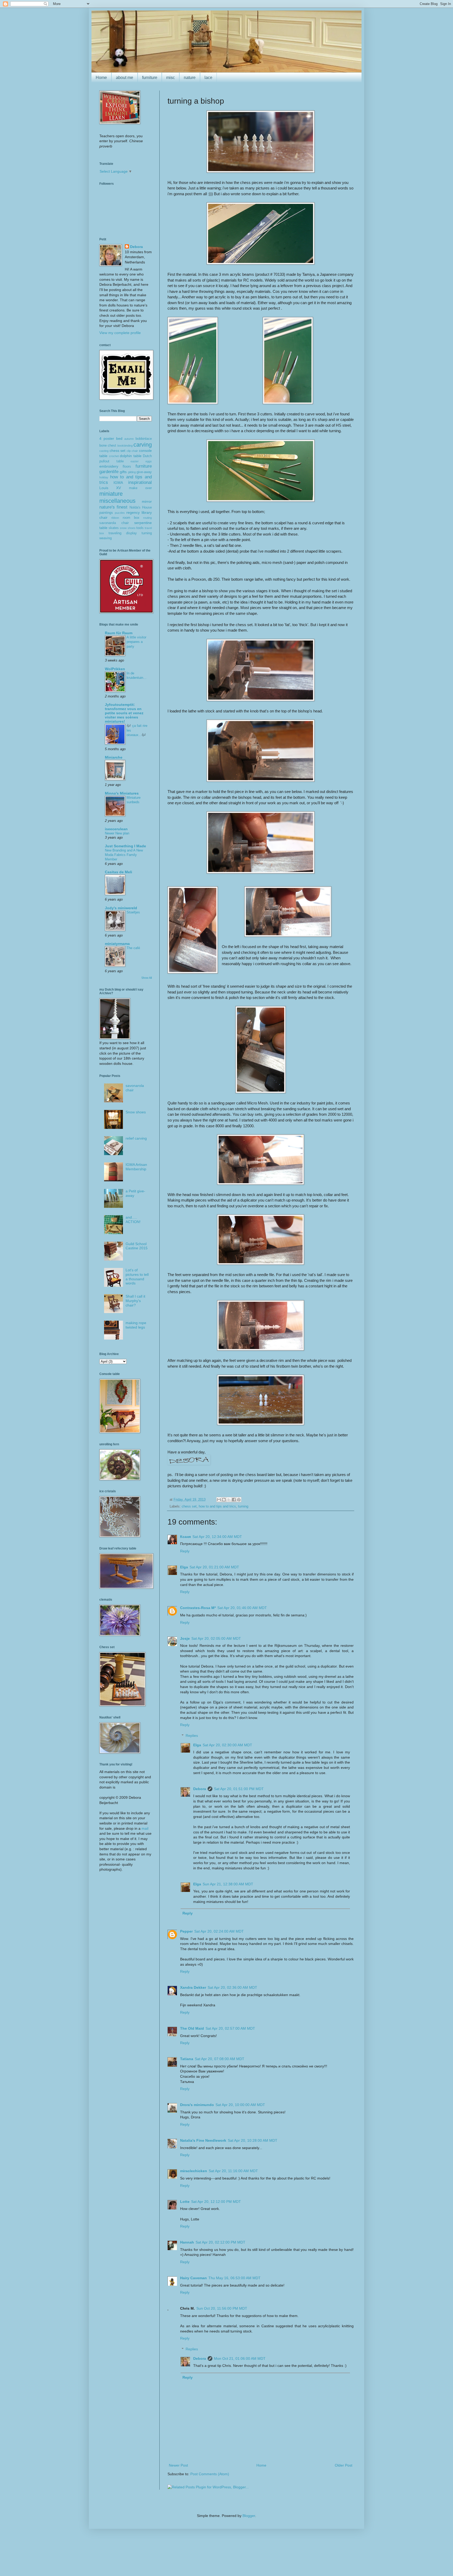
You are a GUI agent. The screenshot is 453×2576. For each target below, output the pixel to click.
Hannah (187, 2242)
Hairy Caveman (193, 2278)
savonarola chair (114, 523)
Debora (200, 1789)
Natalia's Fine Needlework (203, 2140)
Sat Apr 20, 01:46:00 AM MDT (242, 1608)
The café (133, 948)
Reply (185, 1551)
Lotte (185, 2202)
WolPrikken (115, 669)
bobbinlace (144, 439)
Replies (192, 1736)
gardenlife (109, 472)
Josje (185, 1638)
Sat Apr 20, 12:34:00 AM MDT (217, 1537)
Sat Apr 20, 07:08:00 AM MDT (220, 2059)
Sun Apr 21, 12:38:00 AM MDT (228, 1884)
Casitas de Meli (118, 872)
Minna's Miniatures (122, 793)
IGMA (118, 483)
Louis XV (110, 488)
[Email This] (219, 1500)
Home (101, 78)
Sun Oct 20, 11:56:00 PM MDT (222, 2308)
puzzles (120, 513)
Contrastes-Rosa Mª (198, 1608)
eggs (149, 461)
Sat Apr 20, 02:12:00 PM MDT (220, 2242)
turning (243, 1506)
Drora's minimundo (197, 2105)
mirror (147, 501)
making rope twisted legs (136, 1325)
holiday (104, 477)
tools (140, 528)
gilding (132, 472)
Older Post (344, 2465)
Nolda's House (141, 507)
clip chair (132, 451)
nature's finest (113, 507)
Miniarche (114, 757)
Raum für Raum (119, 633)
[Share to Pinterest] (239, 1500)
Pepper (186, 1931)
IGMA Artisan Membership (136, 1167)
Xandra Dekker (193, 1987)
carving (143, 445)
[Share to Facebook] (234, 1500)
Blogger (249, 2516)
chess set (189, 1506)
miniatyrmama (117, 944)
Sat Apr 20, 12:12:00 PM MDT (216, 2202)
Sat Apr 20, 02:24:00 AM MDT (219, 1931)
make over (140, 488)
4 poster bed (111, 438)
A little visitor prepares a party (136, 642)
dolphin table (131, 456)
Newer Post (178, 2465)
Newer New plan (117, 833)
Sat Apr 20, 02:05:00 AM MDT (216, 1638)
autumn (129, 439)
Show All (147, 978)
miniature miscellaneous (117, 497)
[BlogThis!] (224, 1500)
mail (145, 1828)
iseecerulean (116, 829)
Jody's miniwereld (121, 908)
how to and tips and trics (217, 1506)
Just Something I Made (125, 846)
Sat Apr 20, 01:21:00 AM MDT (214, 1567)
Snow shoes (136, 1112)
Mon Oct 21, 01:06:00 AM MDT (240, 2358)
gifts (123, 472)
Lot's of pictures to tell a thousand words (137, 1277)
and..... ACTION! (133, 1220)
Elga (184, 1567)
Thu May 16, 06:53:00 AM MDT (234, 2278)
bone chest (108, 446)
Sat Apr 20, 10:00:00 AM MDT (240, 2105)
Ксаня (185, 1537)
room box (131, 518)
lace (208, 78)
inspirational (140, 482)
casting (104, 451)
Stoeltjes (133, 912)
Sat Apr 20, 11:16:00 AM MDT (233, 2171)
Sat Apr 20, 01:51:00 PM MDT (239, 1789)
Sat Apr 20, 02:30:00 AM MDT (227, 1745)
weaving (106, 538)
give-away (144, 472)
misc (171, 78)
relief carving (136, 1138)
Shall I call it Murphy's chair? (135, 1301)
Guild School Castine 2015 (137, 1246)
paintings (106, 513)
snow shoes (128, 528)
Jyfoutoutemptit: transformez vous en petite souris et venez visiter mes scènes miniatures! (124, 713)
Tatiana (187, 2059)
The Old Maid (192, 2028)
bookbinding (125, 446)
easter (135, 461)
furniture (150, 78)
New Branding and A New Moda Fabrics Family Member (124, 855)
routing (147, 518)
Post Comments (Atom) (210, 2474)
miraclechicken (194, 2171)
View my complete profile (120, 333)
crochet (114, 456)
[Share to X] (229, 1500)
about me (125, 78)
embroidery (109, 466)
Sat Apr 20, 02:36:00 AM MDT (232, 1987)
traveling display (123, 533)
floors (127, 467)
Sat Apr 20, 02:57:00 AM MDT (230, 2028)
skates (114, 528)
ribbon (115, 518)
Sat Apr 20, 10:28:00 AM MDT (253, 2140)
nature (190, 78)
